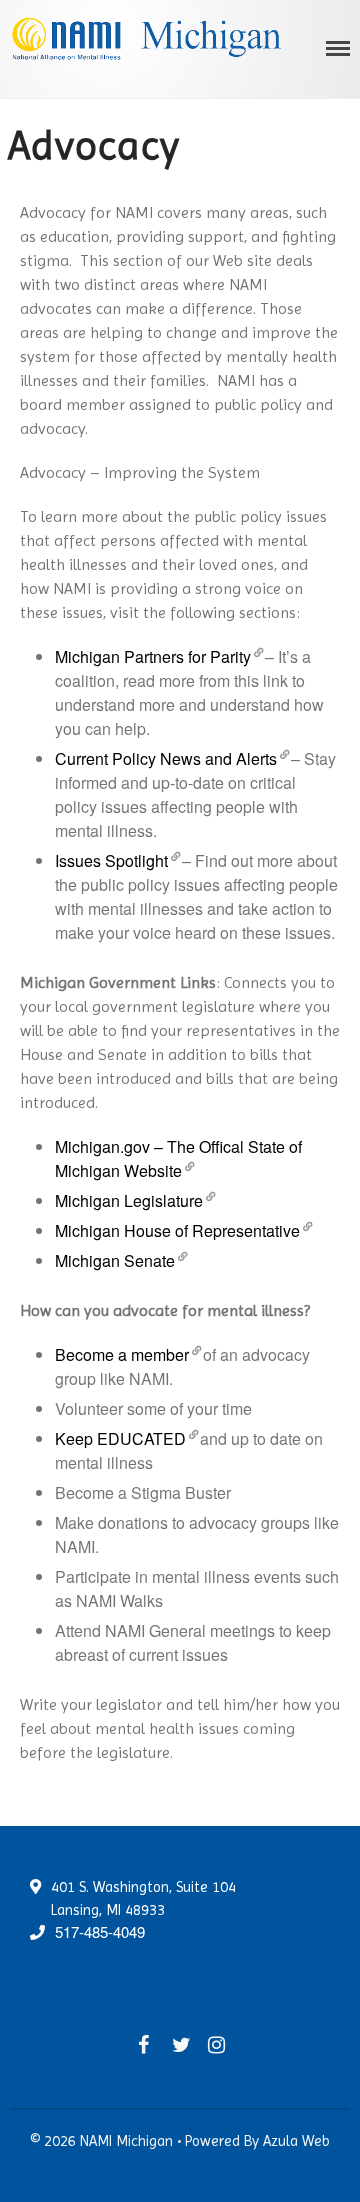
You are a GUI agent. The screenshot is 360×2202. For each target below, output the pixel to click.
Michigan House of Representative (177, 1230)
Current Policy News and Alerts (166, 758)
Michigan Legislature (129, 1200)
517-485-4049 (100, 1931)
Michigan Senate (115, 1260)
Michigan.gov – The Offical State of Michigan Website (178, 1158)
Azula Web (296, 2141)
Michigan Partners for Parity (153, 656)
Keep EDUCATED (120, 1438)
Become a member (122, 1354)
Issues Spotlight (111, 860)
